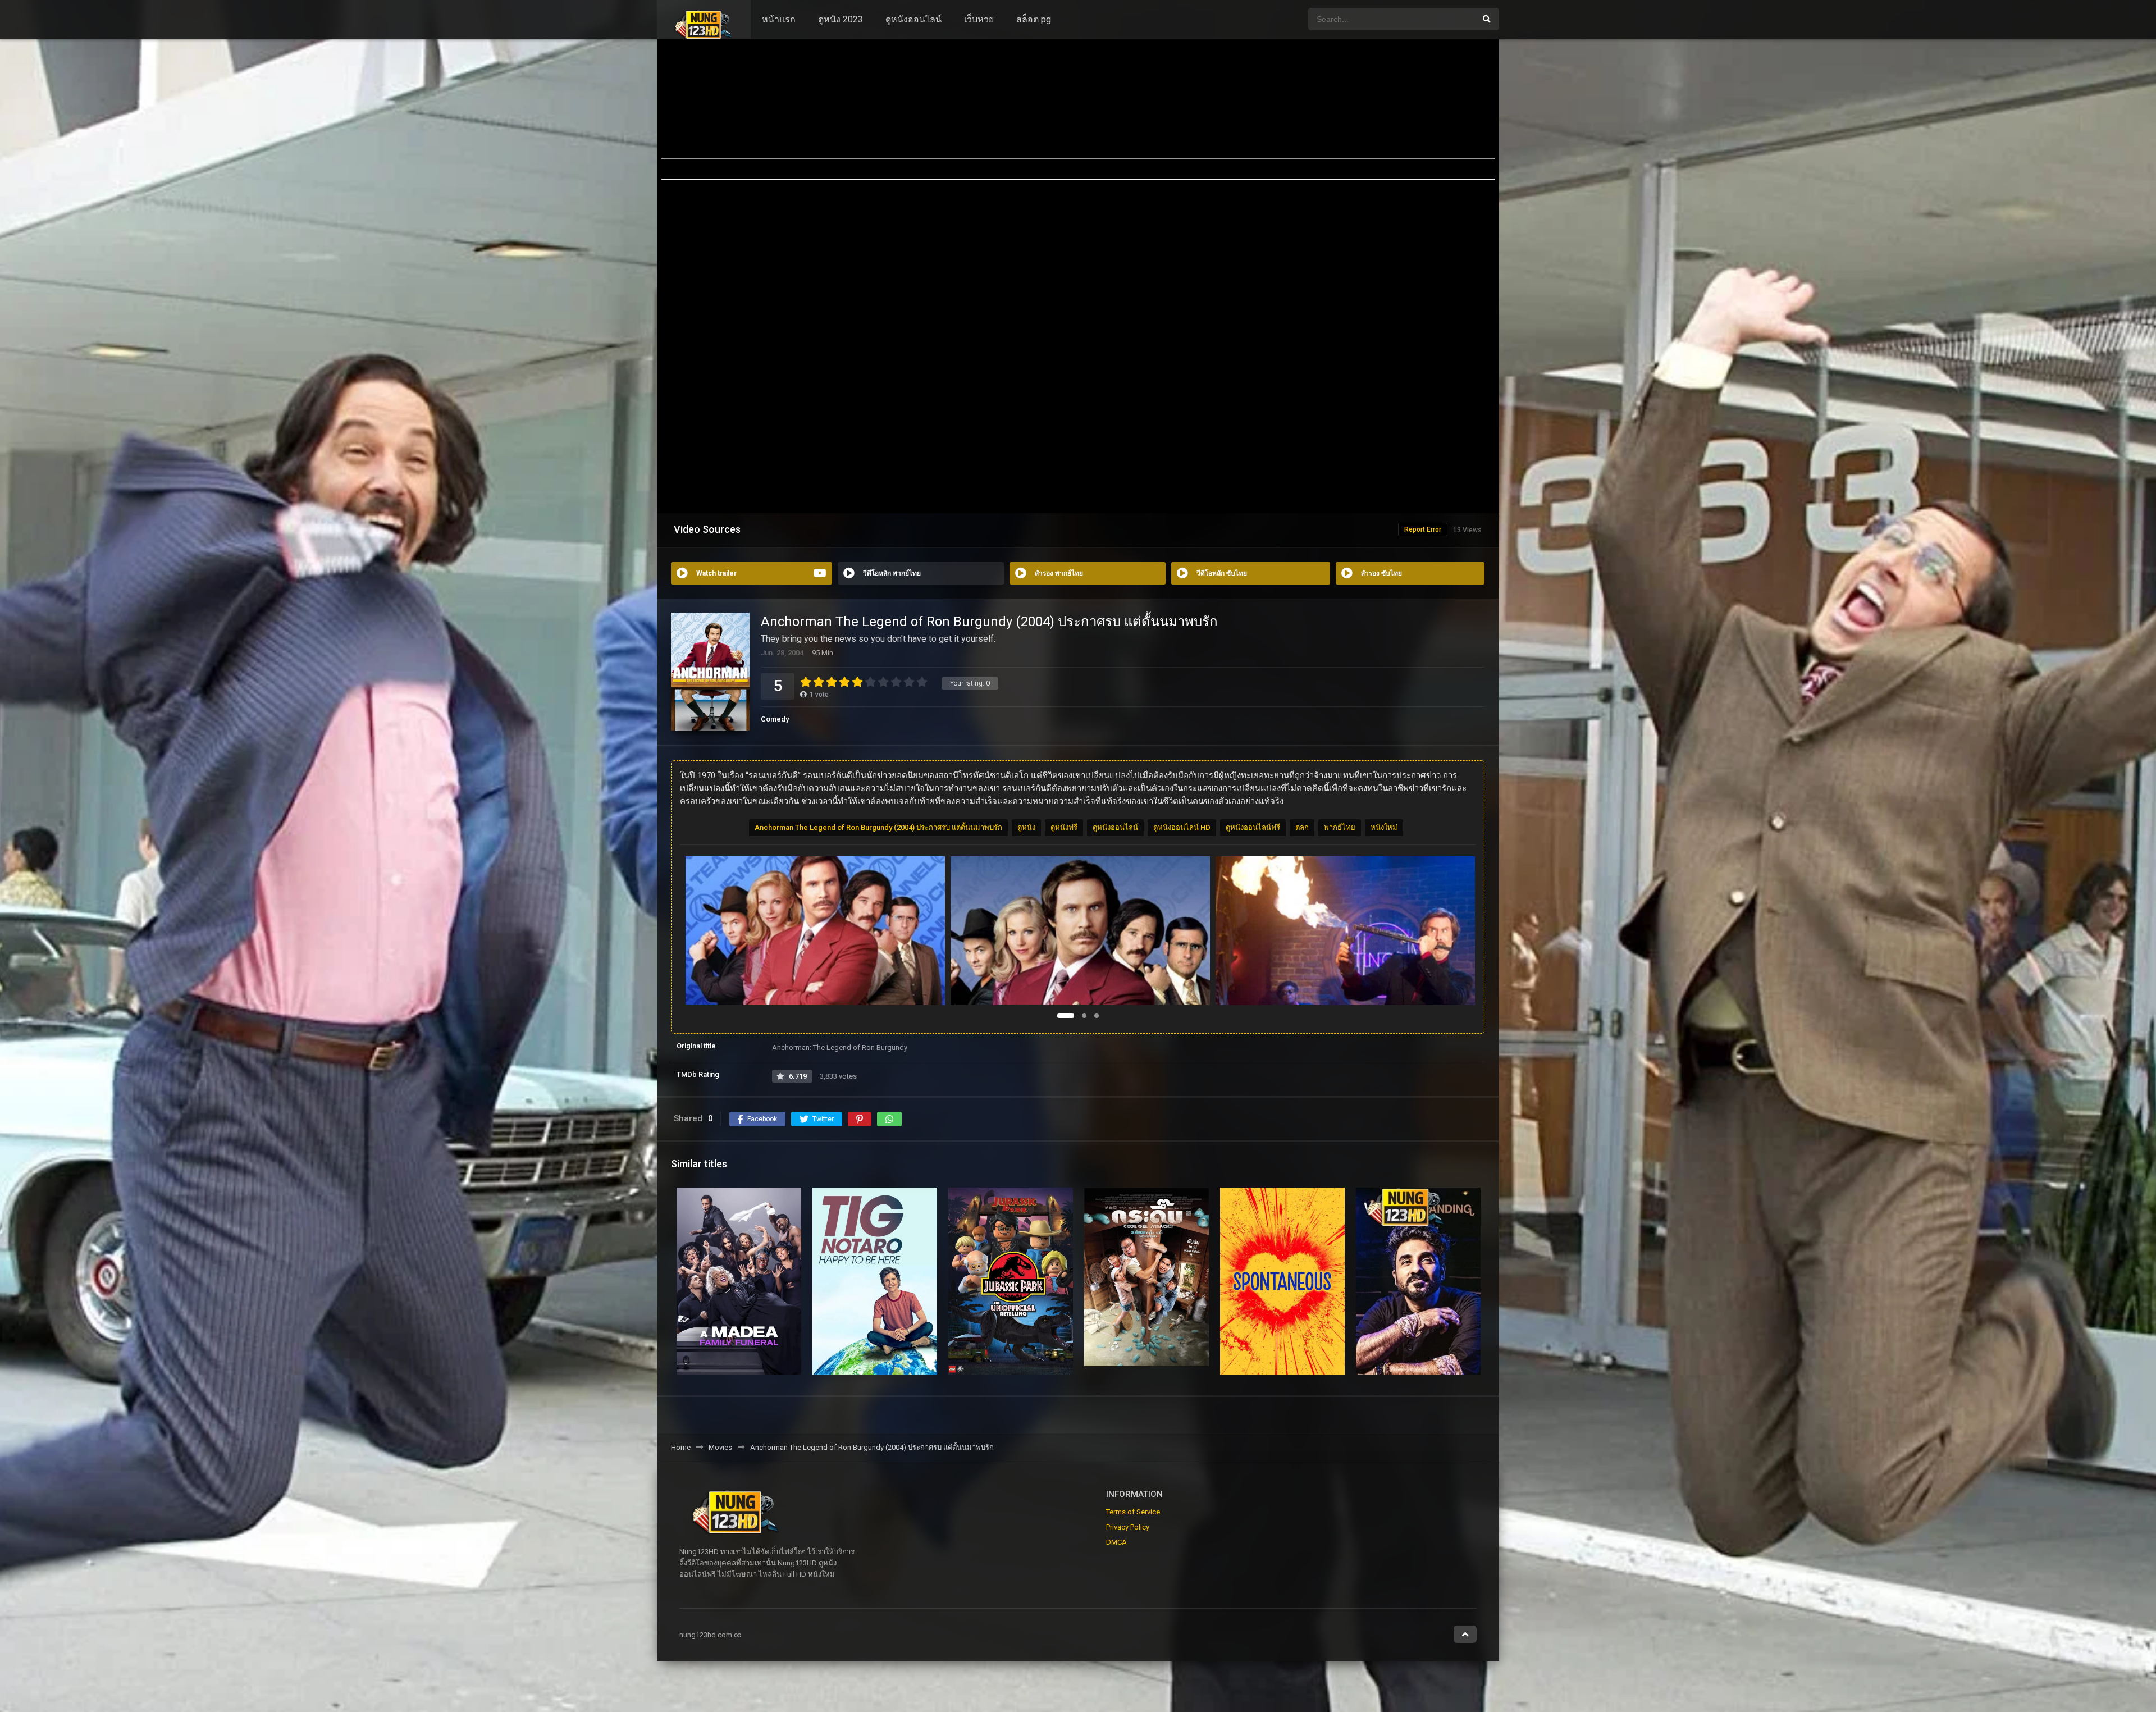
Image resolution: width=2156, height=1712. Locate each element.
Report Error (1423, 529)
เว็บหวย (979, 19)
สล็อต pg (1034, 19)
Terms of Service (1133, 1512)
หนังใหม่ (1384, 827)
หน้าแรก (779, 19)
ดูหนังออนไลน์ (913, 19)
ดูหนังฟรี (1064, 827)
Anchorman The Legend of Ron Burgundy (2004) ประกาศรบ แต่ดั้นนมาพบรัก (878, 827)
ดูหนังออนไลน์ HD (1182, 827)
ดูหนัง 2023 (841, 19)
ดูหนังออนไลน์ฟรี (1253, 827)
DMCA (1116, 1542)
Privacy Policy (1128, 1527)
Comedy (775, 719)
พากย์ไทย (1340, 827)
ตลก (1302, 827)
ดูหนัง (1026, 827)
